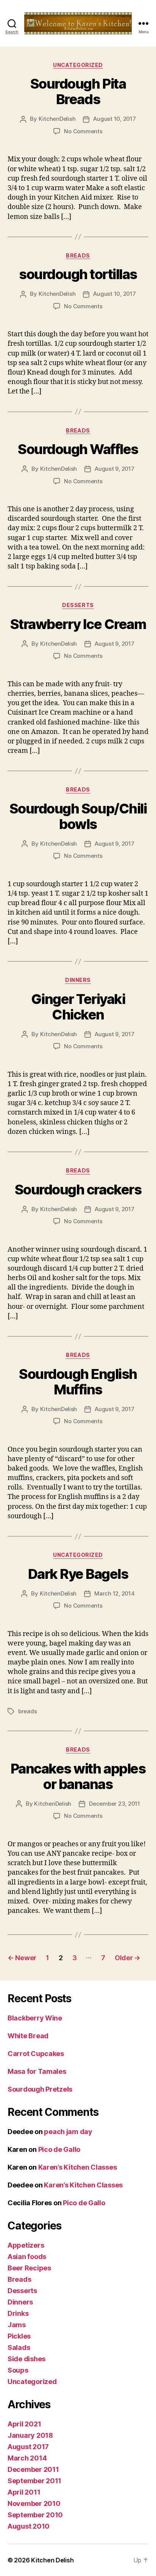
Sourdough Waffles (78, 449)
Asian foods (27, 2257)
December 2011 (33, 2469)
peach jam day (68, 2132)
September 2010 (35, 2515)
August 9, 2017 (114, 469)
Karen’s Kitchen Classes (78, 2167)
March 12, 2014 (114, 1593)
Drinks (18, 2313)
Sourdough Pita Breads (78, 91)
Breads (78, 255)
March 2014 (27, 2458)
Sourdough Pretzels (40, 2089)
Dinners (78, 980)
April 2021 (24, 2424)
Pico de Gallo (59, 2149)
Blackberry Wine (35, 2018)
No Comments (83, 131)
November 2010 (34, 2503)
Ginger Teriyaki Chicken (78, 1007)
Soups (18, 2370)
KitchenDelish (57, 119)
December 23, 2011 (115, 1804)
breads (27, 1711)
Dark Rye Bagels (78, 1574)
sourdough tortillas (78, 274)
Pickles (19, 2336)
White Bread (28, 2036)
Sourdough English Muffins (78, 1382)
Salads (19, 2347)
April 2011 (24, 2492)
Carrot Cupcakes (36, 2054)
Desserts (78, 605)
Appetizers (26, 2245)
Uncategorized (78, 65)
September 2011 (34, 2481)
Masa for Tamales (37, 2071)
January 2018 (30, 2435)
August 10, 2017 (114, 119)
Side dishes (27, 2359)
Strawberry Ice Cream (78, 624)
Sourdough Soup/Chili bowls (78, 816)
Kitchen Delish (52, 2560)
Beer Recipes (29, 2268)
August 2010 (29, 2526)
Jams (17, 2325)
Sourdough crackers (78, 1190)
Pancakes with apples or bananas (78, 1776)
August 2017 (28, 2447)
